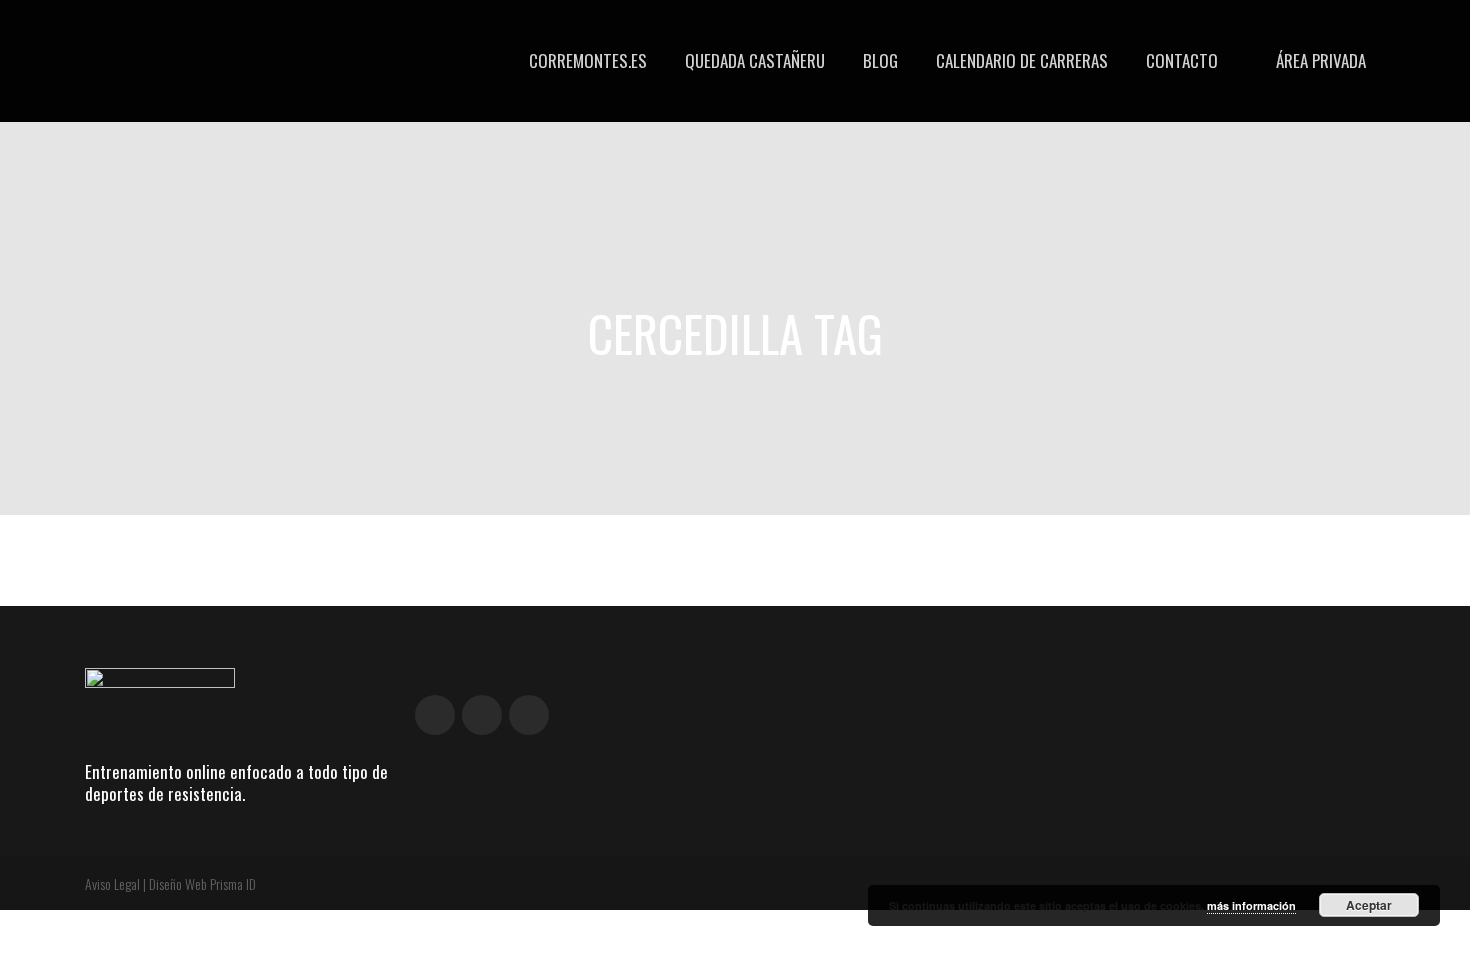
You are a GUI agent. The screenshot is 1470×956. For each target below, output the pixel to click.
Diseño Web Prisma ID (202, 883)
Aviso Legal (112, 883)
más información (1251, 905)
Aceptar (1369, 905)
